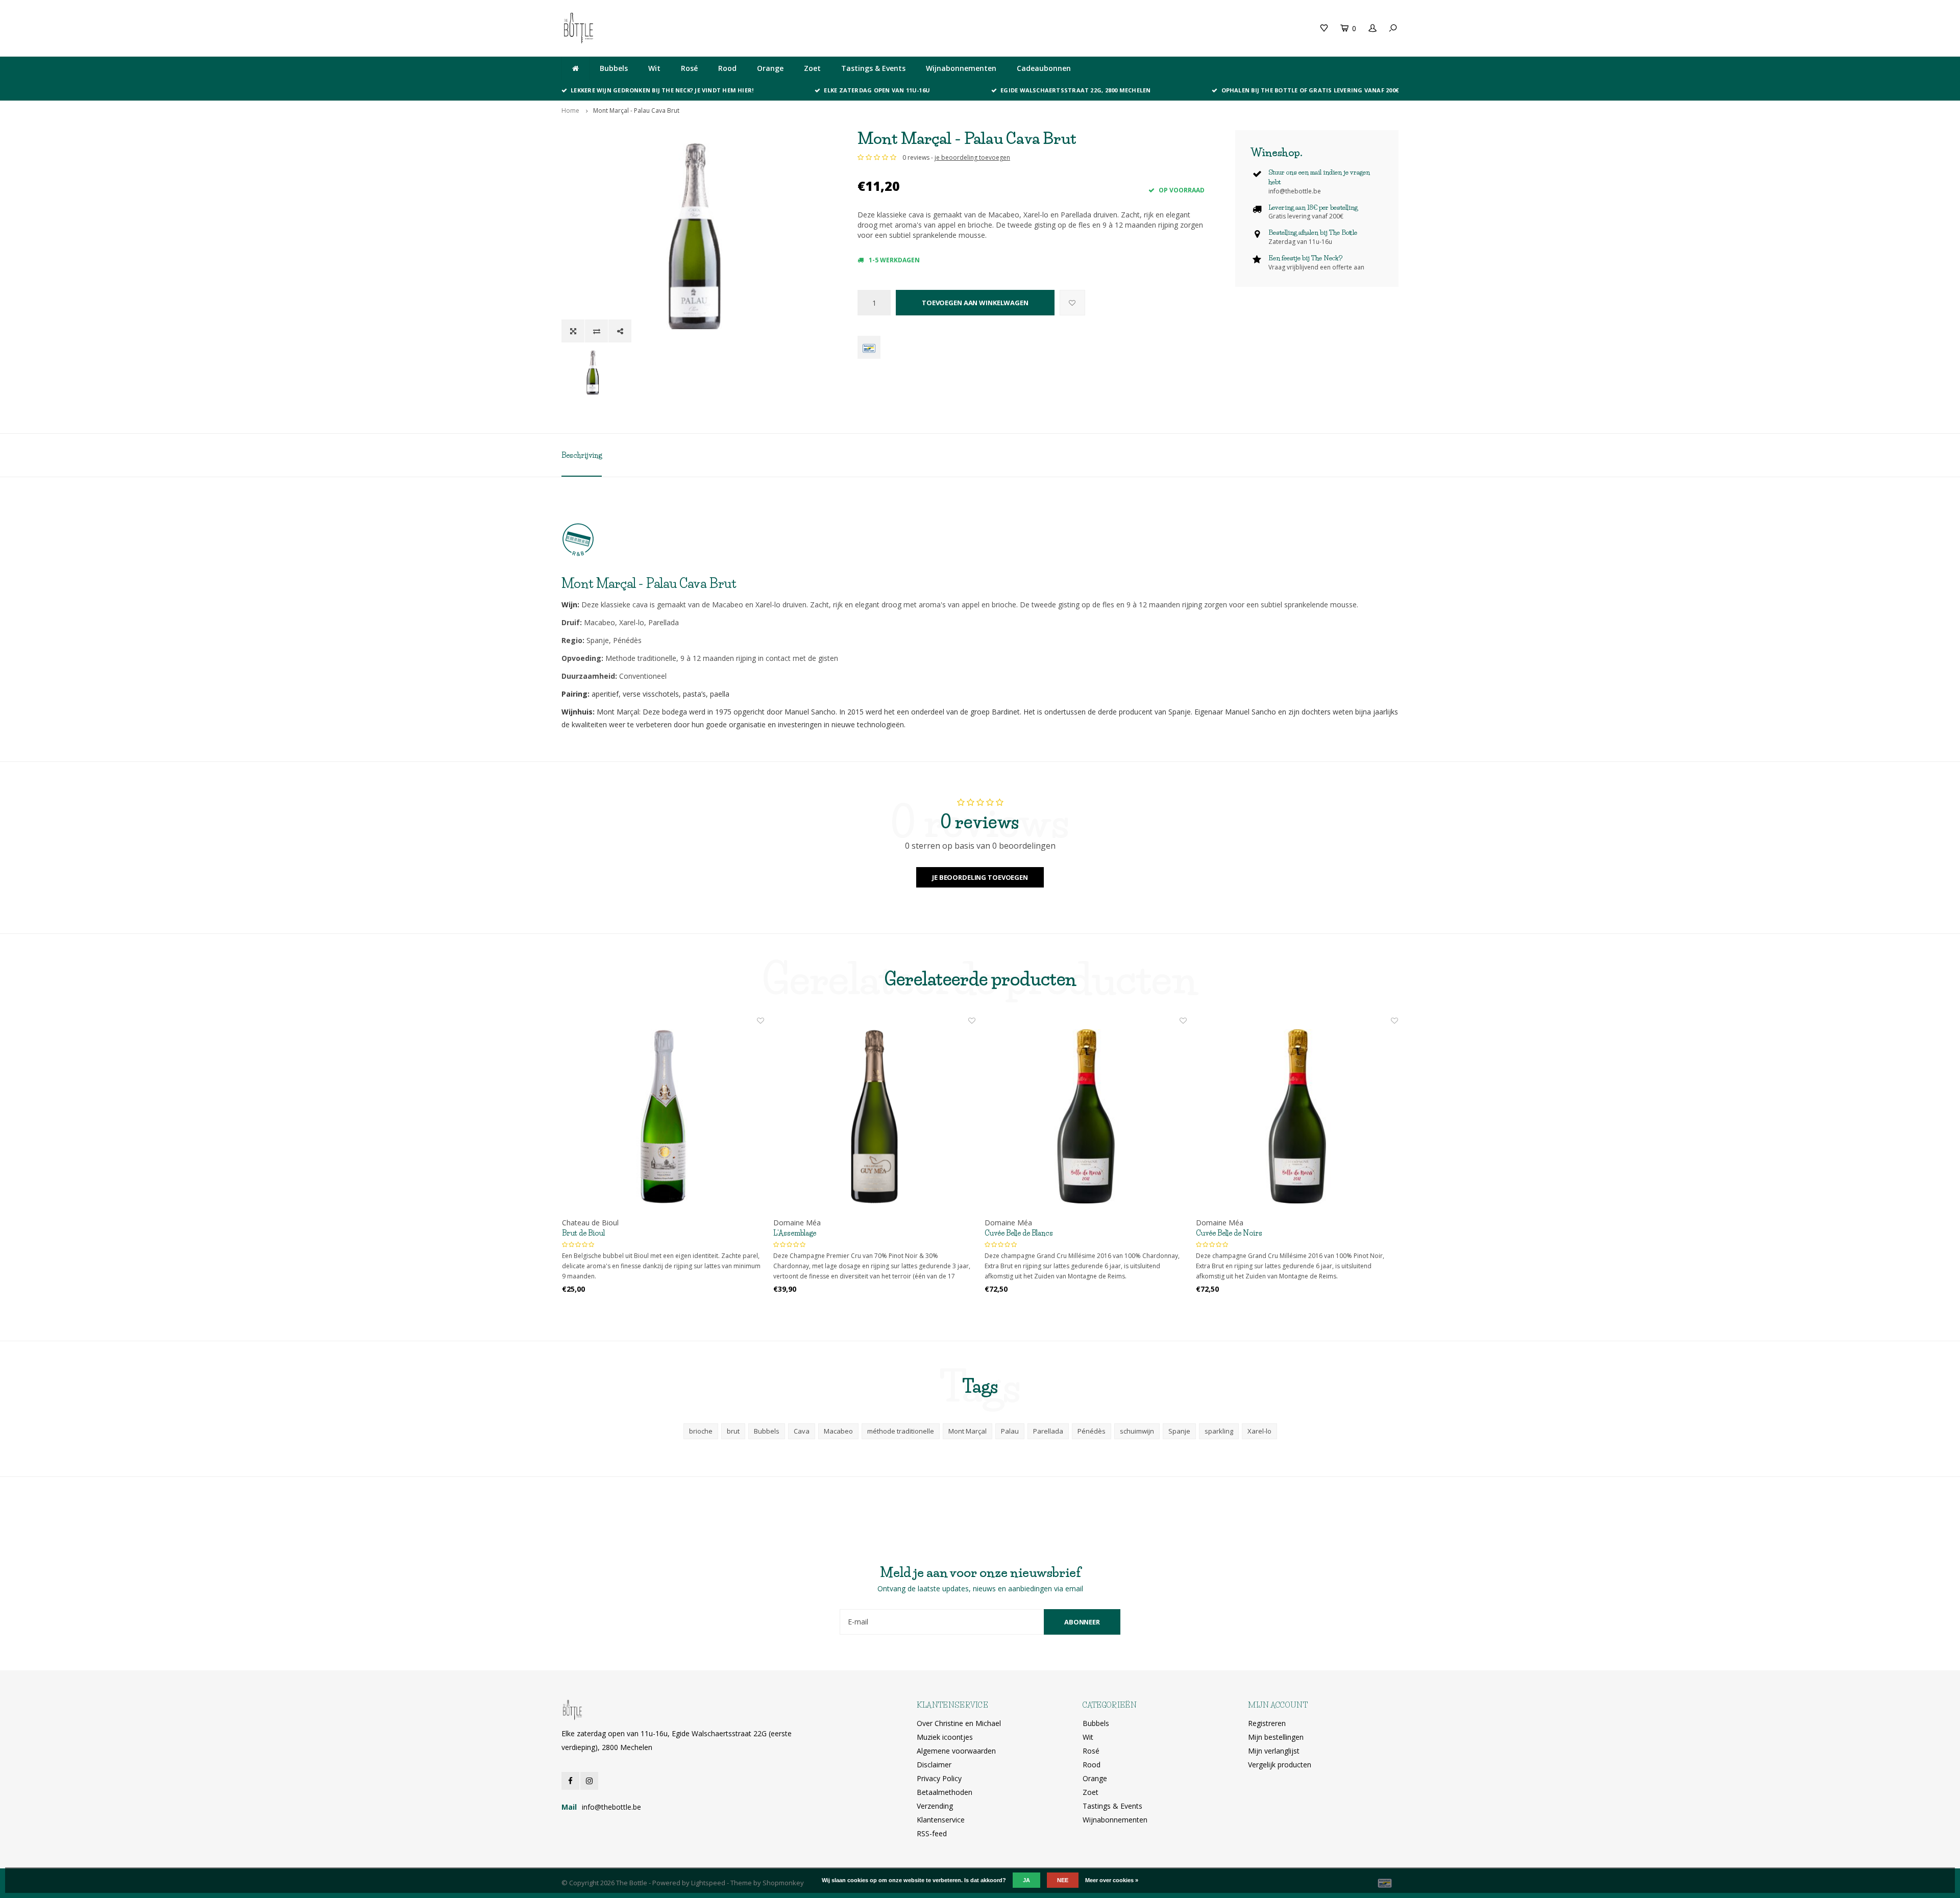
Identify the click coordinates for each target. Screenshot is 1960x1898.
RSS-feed (932, 1833)
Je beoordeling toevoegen (980, 877)
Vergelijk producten (1280, 1765)
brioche (701, 1431)
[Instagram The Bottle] (589, 1781)
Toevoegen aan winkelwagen (975, 303)
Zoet (812, 68)
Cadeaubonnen (1044, 68)
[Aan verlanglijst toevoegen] (1072, 303)
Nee (1063, 1880)
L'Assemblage (795, 1233)
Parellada (1048, 1431)
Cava (802, 1431)
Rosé (689, 68)
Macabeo (838, 1431)
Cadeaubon (777, 28)
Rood (727, 68)
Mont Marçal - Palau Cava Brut (636, 110)
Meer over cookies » (1112, 1880)
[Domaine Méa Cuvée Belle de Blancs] (1086, 1117)
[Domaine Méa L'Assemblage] (874, 1117)
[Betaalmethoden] (869, 347)
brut (733, 1431)
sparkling (1219, 1431)
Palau (1010, 1431)
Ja (1026, 1880)
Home (570, 110)
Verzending (935, 1806)
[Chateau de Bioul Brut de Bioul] (663, 1117)
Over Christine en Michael (959, 1723)
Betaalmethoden (945, 1792)
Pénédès (1092, 1431)
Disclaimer (934, 1765)
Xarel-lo (1259, 1431)
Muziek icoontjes (945, 1737)
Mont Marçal (967, 1431)
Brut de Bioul (583, 1233)
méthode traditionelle (901, 1431)
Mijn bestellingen (1276, 1737)
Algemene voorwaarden (956, 1751)
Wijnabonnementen (961, 68)
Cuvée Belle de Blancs (1019, 1233)
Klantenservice (941, 1820)
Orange (770, 68)
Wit (654, 68)
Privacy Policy (939, 1778)
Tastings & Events (873, 68)
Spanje (1179, 1431)
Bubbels (614, 68)
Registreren (1267, 1723)
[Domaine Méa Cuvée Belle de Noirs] (1297, 1117)
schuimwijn (1137, 1431)
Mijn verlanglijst (1274, 1751)
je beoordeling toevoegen (972, 157)
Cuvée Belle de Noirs (1229, 1233)
